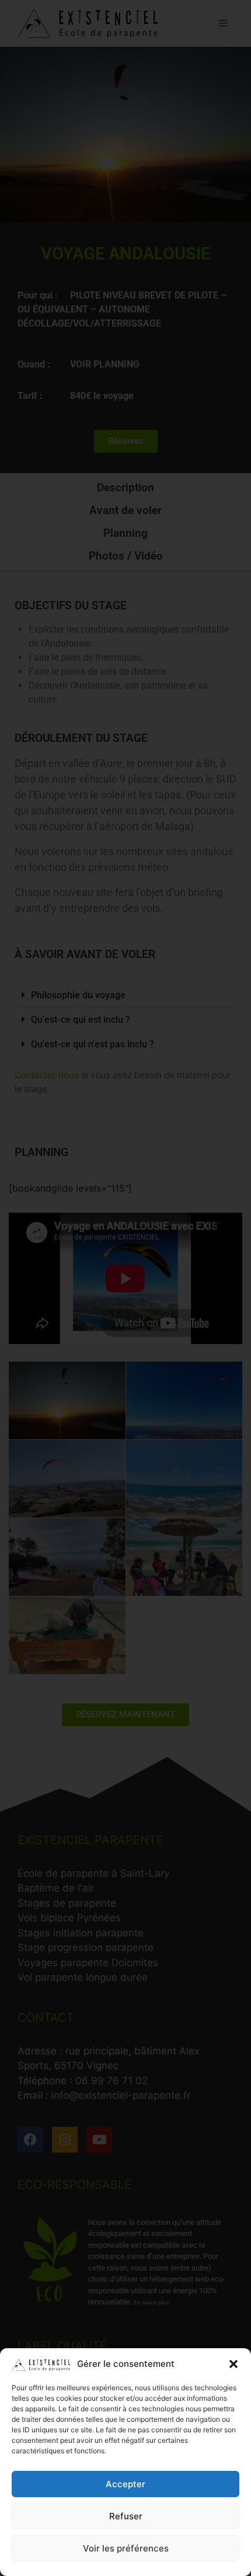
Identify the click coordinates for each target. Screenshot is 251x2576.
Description (125, 487)
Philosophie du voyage (78, 995)
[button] (233, 2364)
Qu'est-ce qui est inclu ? (81, 1020)
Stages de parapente (67, 1903)
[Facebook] (30, 2140)
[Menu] (223, 23)
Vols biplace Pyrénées (69, 1918)
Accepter (125, 2484)
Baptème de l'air (56, 1888)
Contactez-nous (47, 1075)
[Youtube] (99, 2140)
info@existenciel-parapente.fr (121, 2095)
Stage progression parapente (86, 1947)
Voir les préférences (126, 2548)
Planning (125, 533)
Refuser (126, 2516)
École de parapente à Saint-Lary (93, 1873)
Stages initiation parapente (81, 1933)
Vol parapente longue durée (83, 1977)
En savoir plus (151, 2302)
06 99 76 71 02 (111, 2081)
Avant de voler (125, 510)
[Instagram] (65, 2140)
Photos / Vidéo (126, 556)
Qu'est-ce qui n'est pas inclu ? (93, 1044)
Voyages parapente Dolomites (88, 1963)
